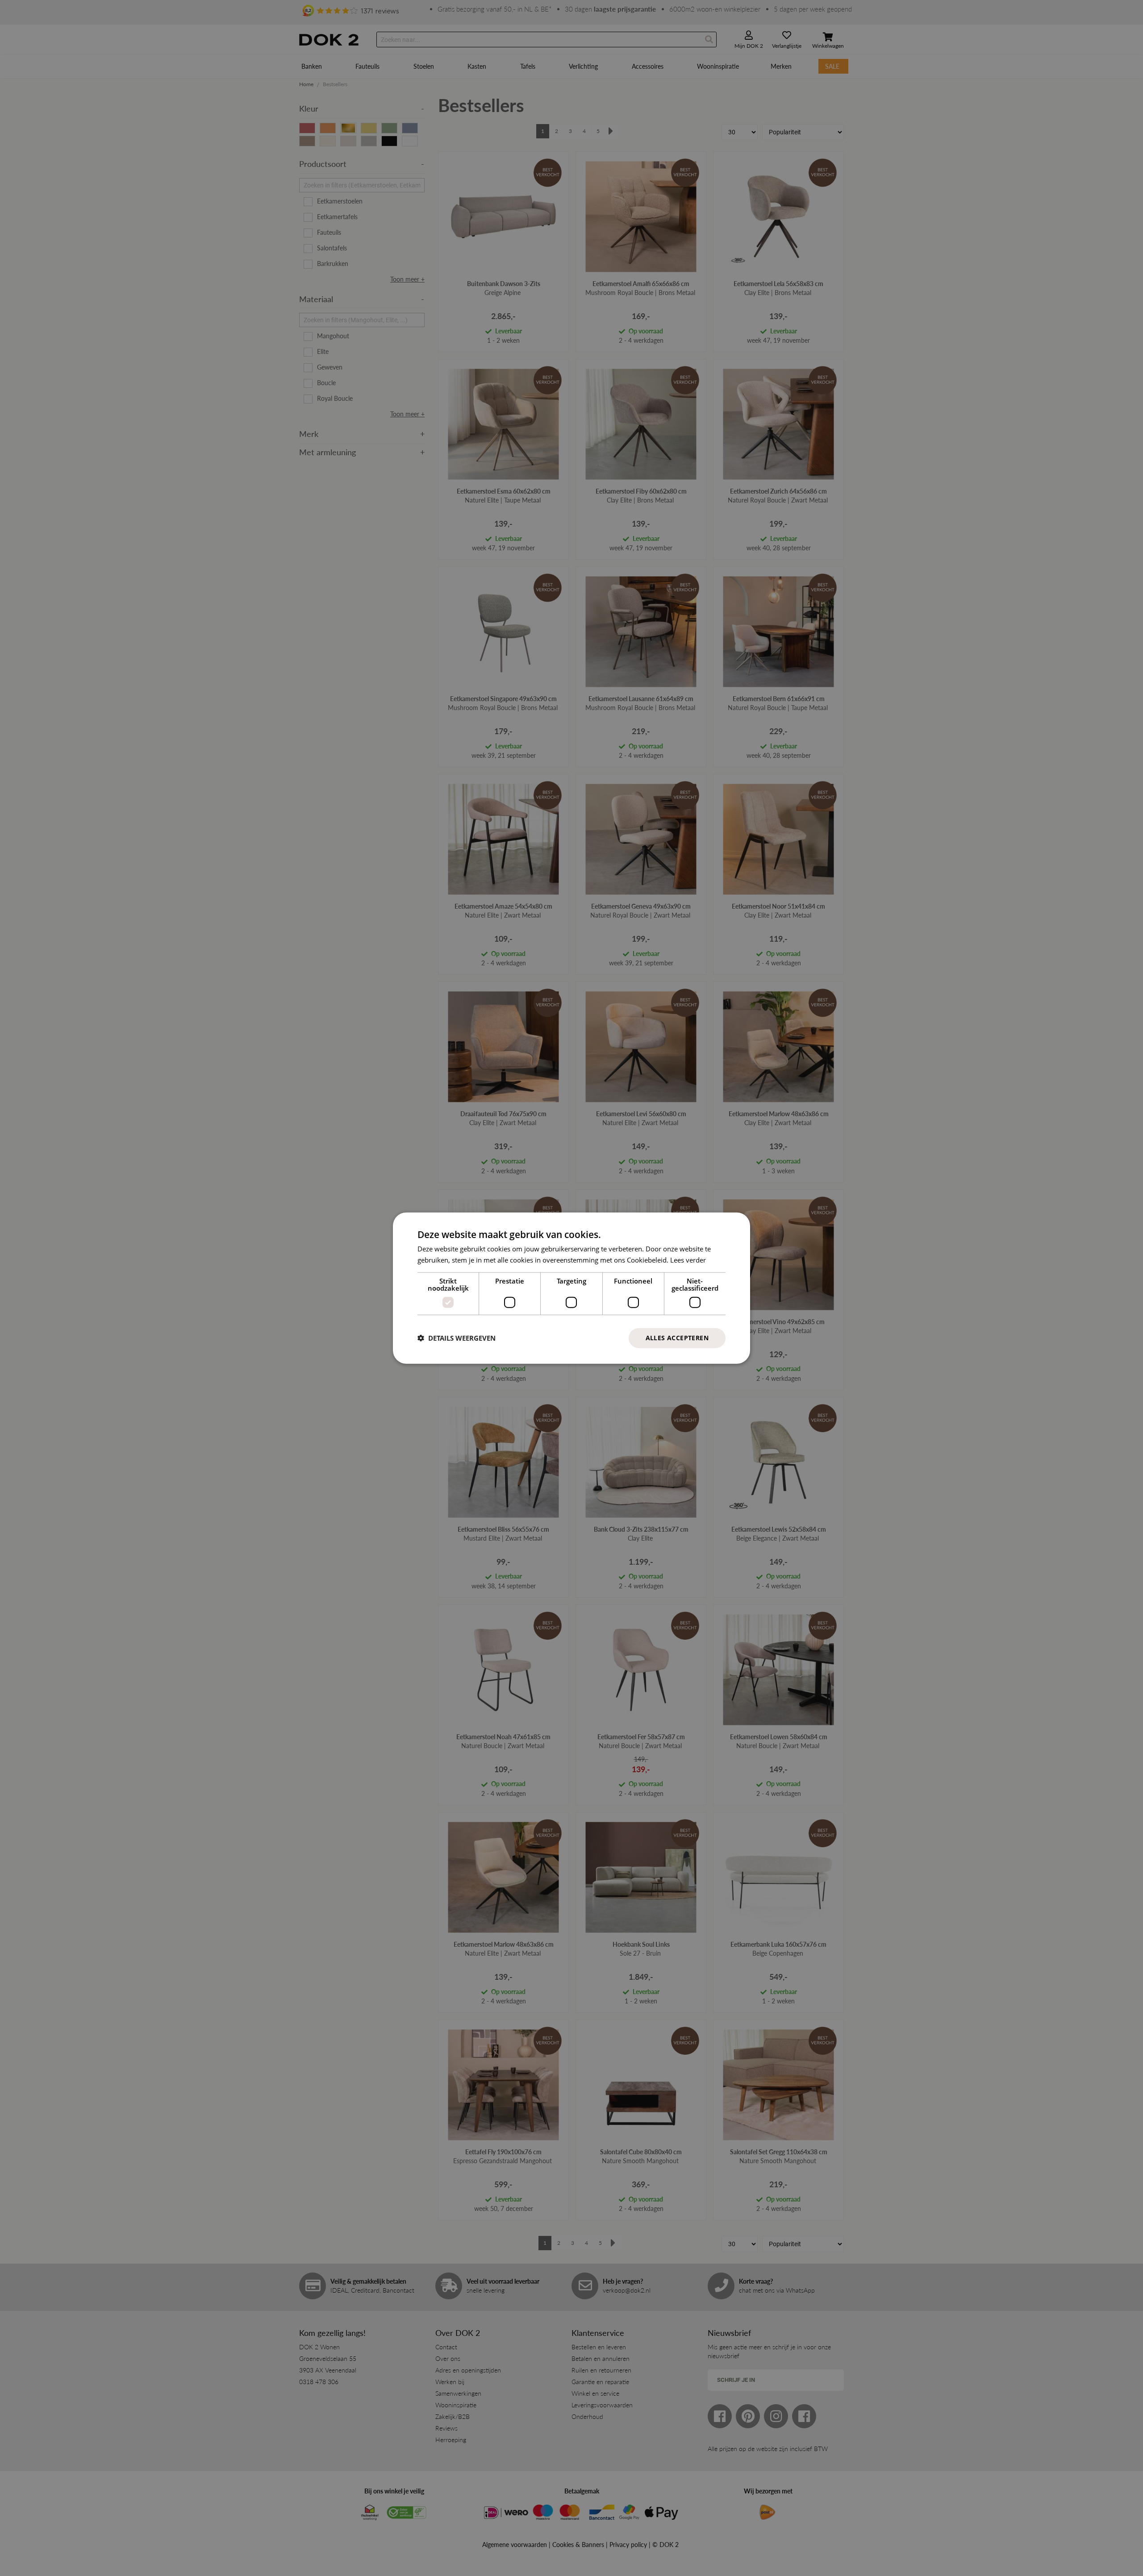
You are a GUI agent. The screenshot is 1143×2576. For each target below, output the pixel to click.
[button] (457, 1338)
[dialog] (571, 1288)
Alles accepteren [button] (677, 1338)
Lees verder (688, 1260)
